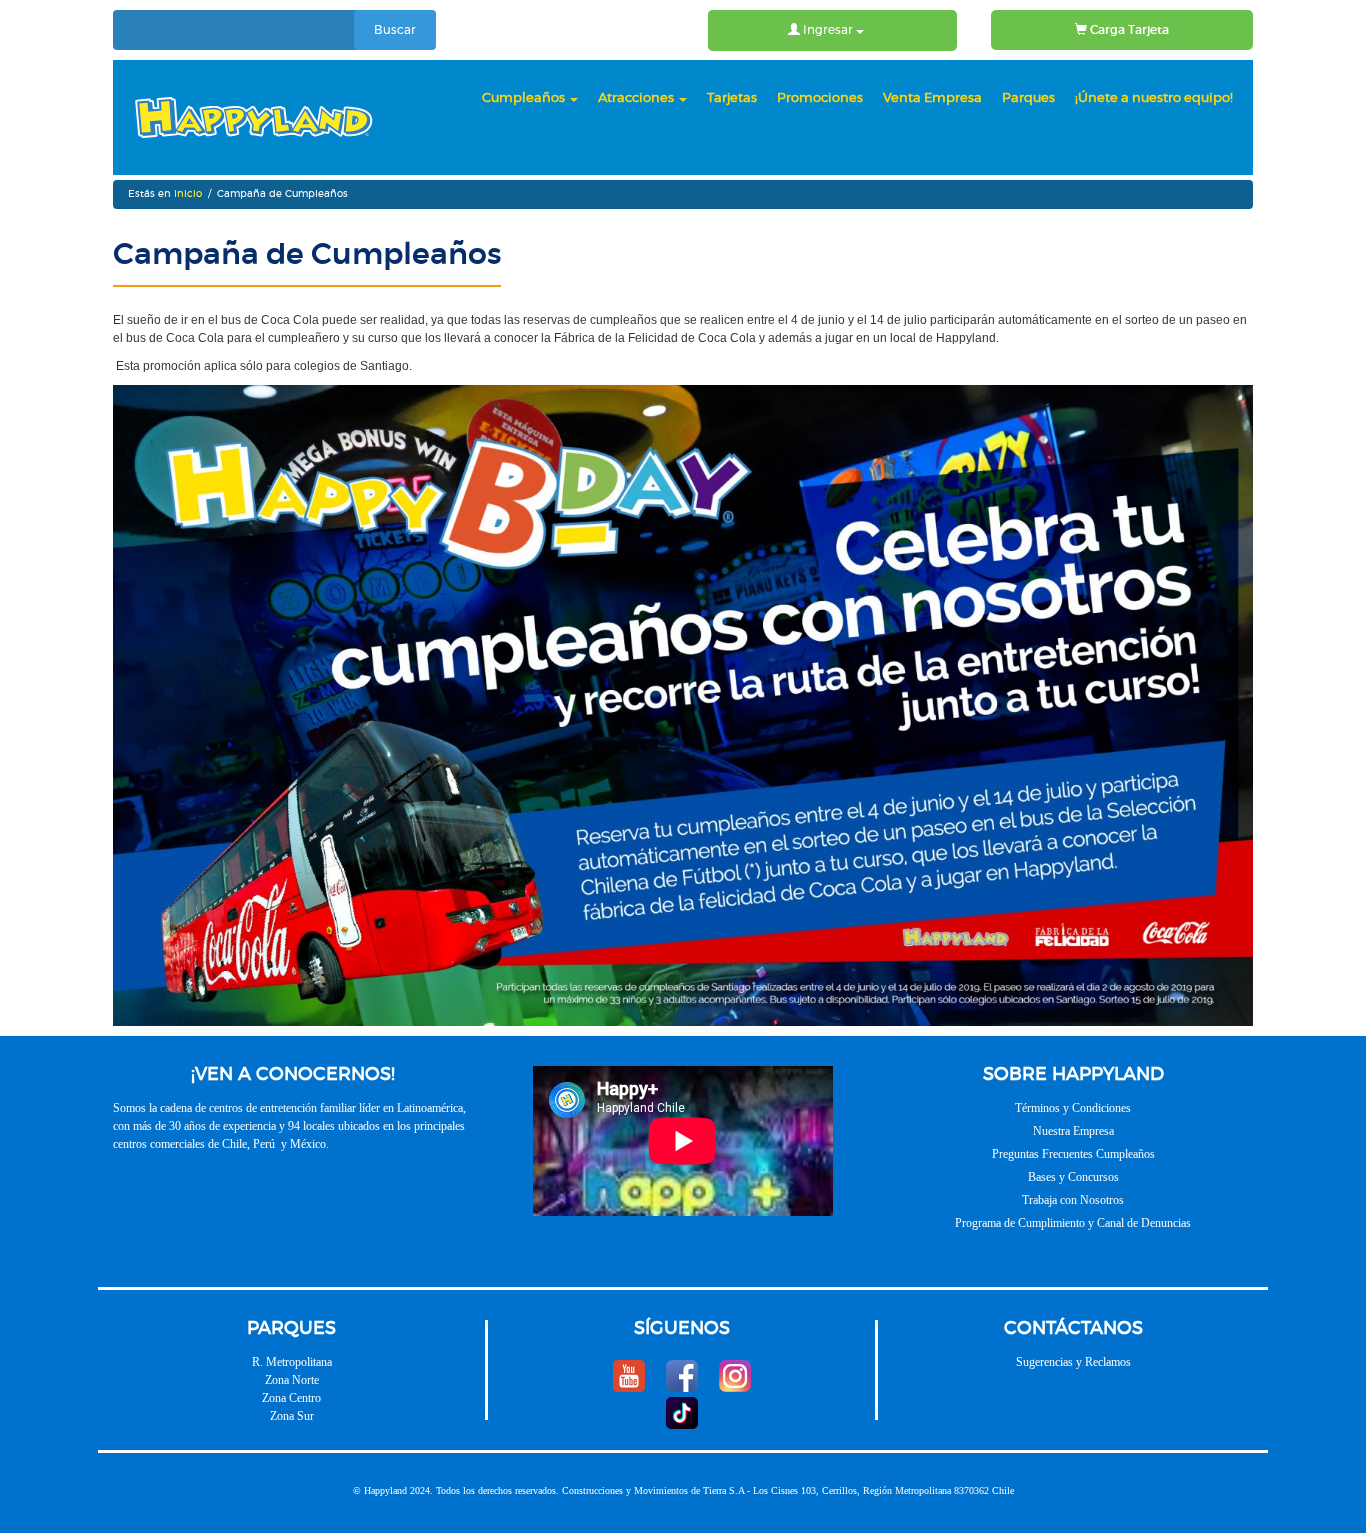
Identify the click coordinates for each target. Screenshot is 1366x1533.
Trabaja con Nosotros (1073, 1200)
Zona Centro (291, 1398)
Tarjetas (732, 98)
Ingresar (828, 30)
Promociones (820, 98)
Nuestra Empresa (1073, 1131)
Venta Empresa (932, 98)
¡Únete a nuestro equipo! (1154, 98)
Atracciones (637, 98)
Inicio (188, 194)
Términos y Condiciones (1073, 1108)
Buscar (395, 30)
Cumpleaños (525, 98)
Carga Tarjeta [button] (1128, 30)
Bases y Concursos (1073, 1177)
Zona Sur (292, 1416)
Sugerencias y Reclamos (1073, 1362)
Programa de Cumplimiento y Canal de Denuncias (1073, 1223)
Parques (1028, 98)
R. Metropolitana (292, 1362)
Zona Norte (292, 1380)
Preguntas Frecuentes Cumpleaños (1073, 1154)
